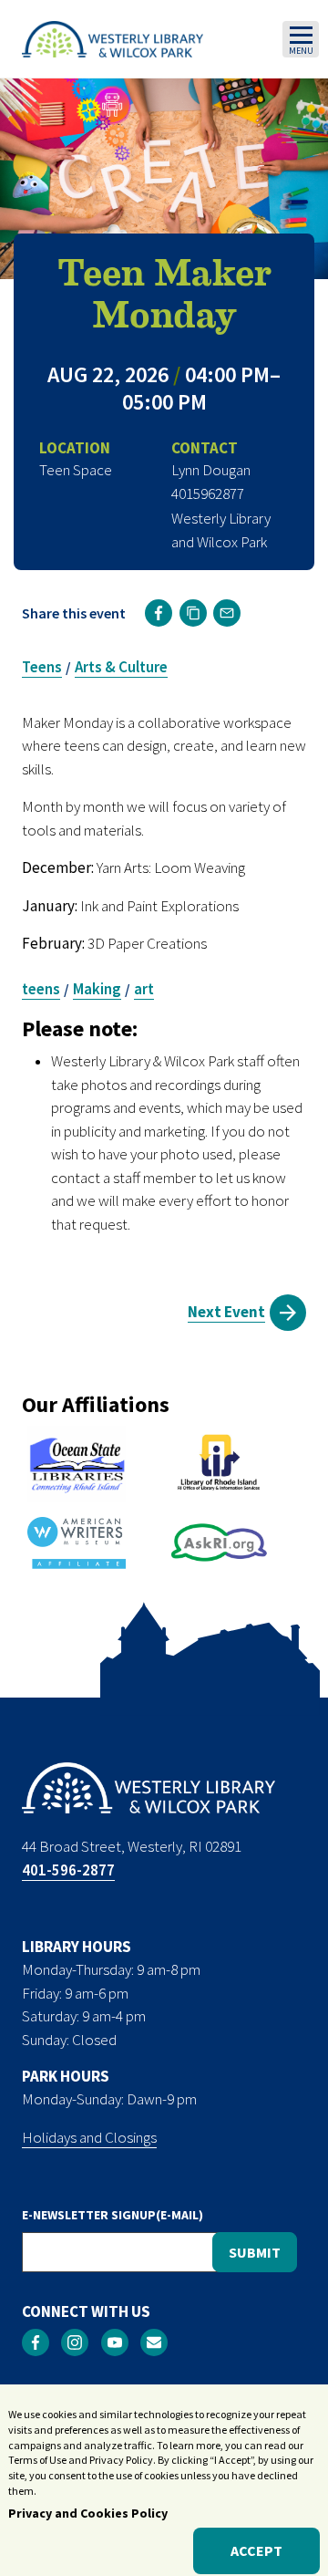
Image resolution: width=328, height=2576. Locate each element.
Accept (256, 2550)
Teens (42, 667)
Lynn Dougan (211, 470)
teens (41, 989)
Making (97, 989)
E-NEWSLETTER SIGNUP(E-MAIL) (113, 2215)
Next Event (226, 1312)
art (144, 989)
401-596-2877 (68, 1870)
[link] (159, 613)
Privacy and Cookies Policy (88, 2513)
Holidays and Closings (89, 2137)
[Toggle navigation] (301, 39)
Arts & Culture (121, 667)
